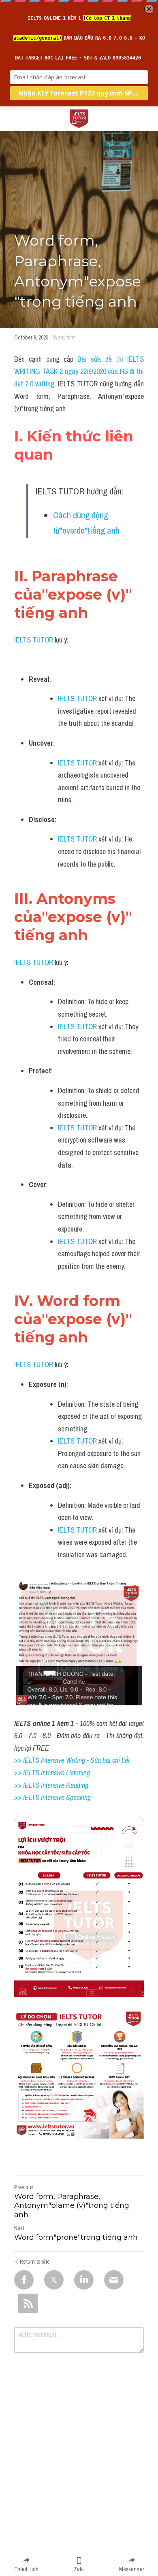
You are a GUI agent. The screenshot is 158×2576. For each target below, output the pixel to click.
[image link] (79, 118)
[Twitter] (54, 2280)
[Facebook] (24, 2280)
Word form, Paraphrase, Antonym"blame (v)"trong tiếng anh (72, 2206)
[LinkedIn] (84, 2280)
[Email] (114, 2280)
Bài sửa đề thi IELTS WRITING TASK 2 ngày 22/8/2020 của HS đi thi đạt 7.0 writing (80, 371)
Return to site (35, 2262)
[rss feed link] (28, 2303)
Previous (24, 2187)
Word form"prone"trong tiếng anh (76, 2237)
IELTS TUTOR (34, 640)
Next (19, 2228)
